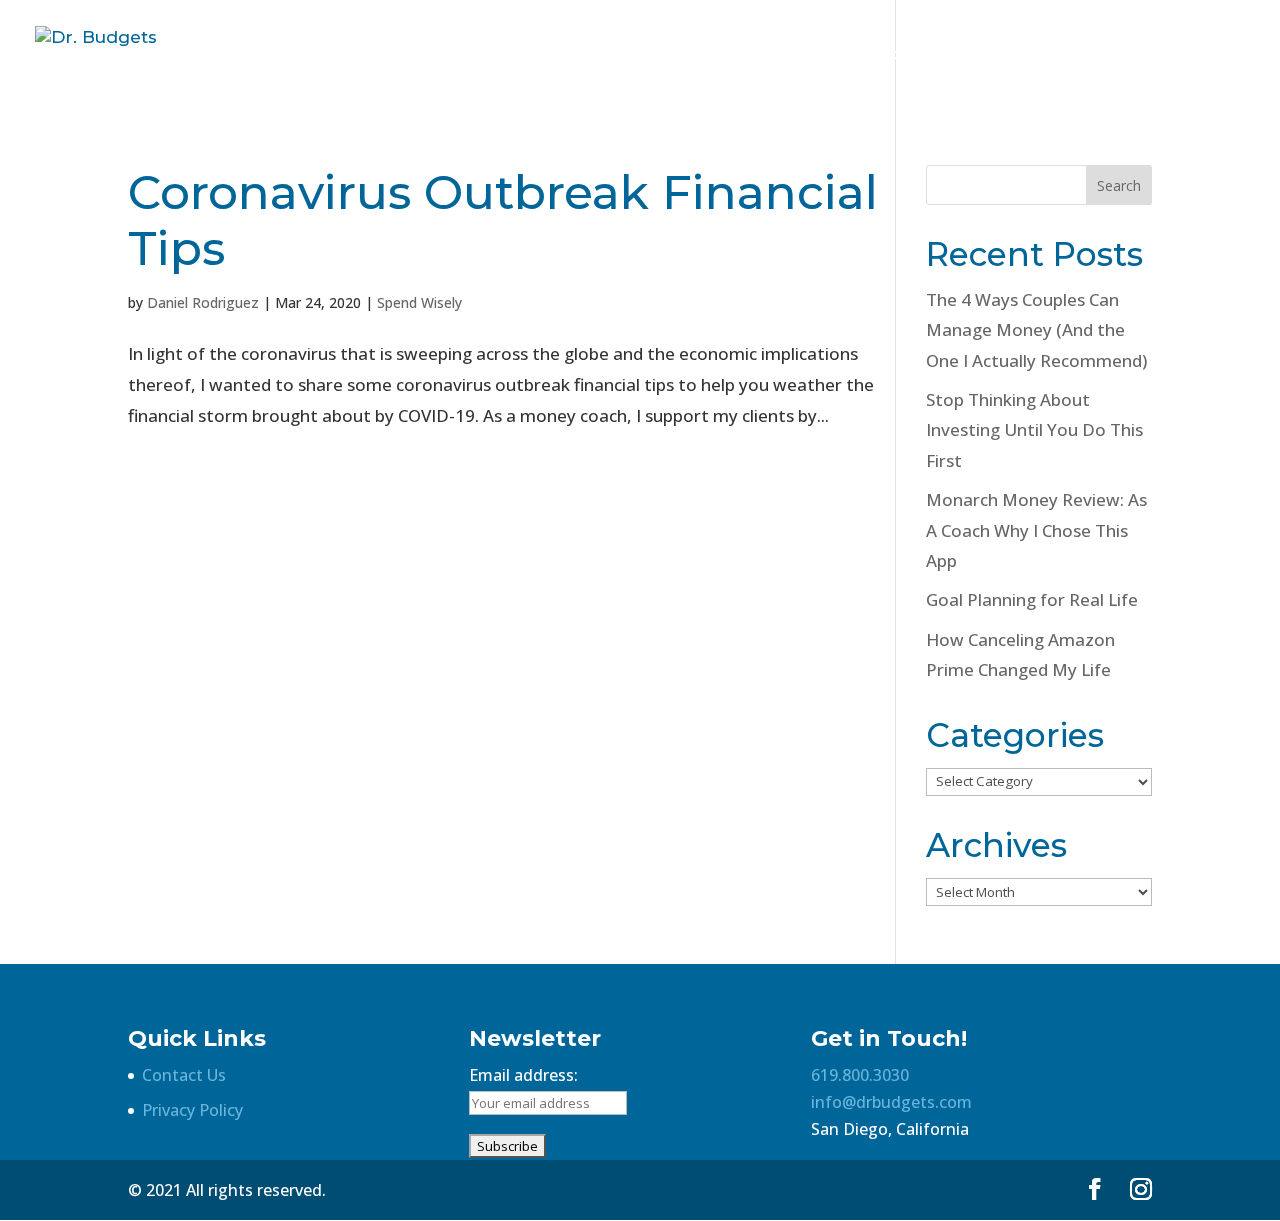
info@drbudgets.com (891, 1102)
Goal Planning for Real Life (1032, 599)
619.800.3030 (860, 1075)
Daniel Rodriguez (203, 302)
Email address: (523, 1075)
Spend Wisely (419, 302)
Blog (1230, 55)
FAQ (1042, 55)
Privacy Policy (192, 1110)
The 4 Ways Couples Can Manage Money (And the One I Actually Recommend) (1036, 330)
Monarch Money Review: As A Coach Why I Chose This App (1036, 530)
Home (901, 55)
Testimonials (1135, 55)
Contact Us (184, 1075)
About (975, 55)
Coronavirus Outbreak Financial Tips (503, 220)
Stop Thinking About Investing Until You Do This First (1034, 430)
